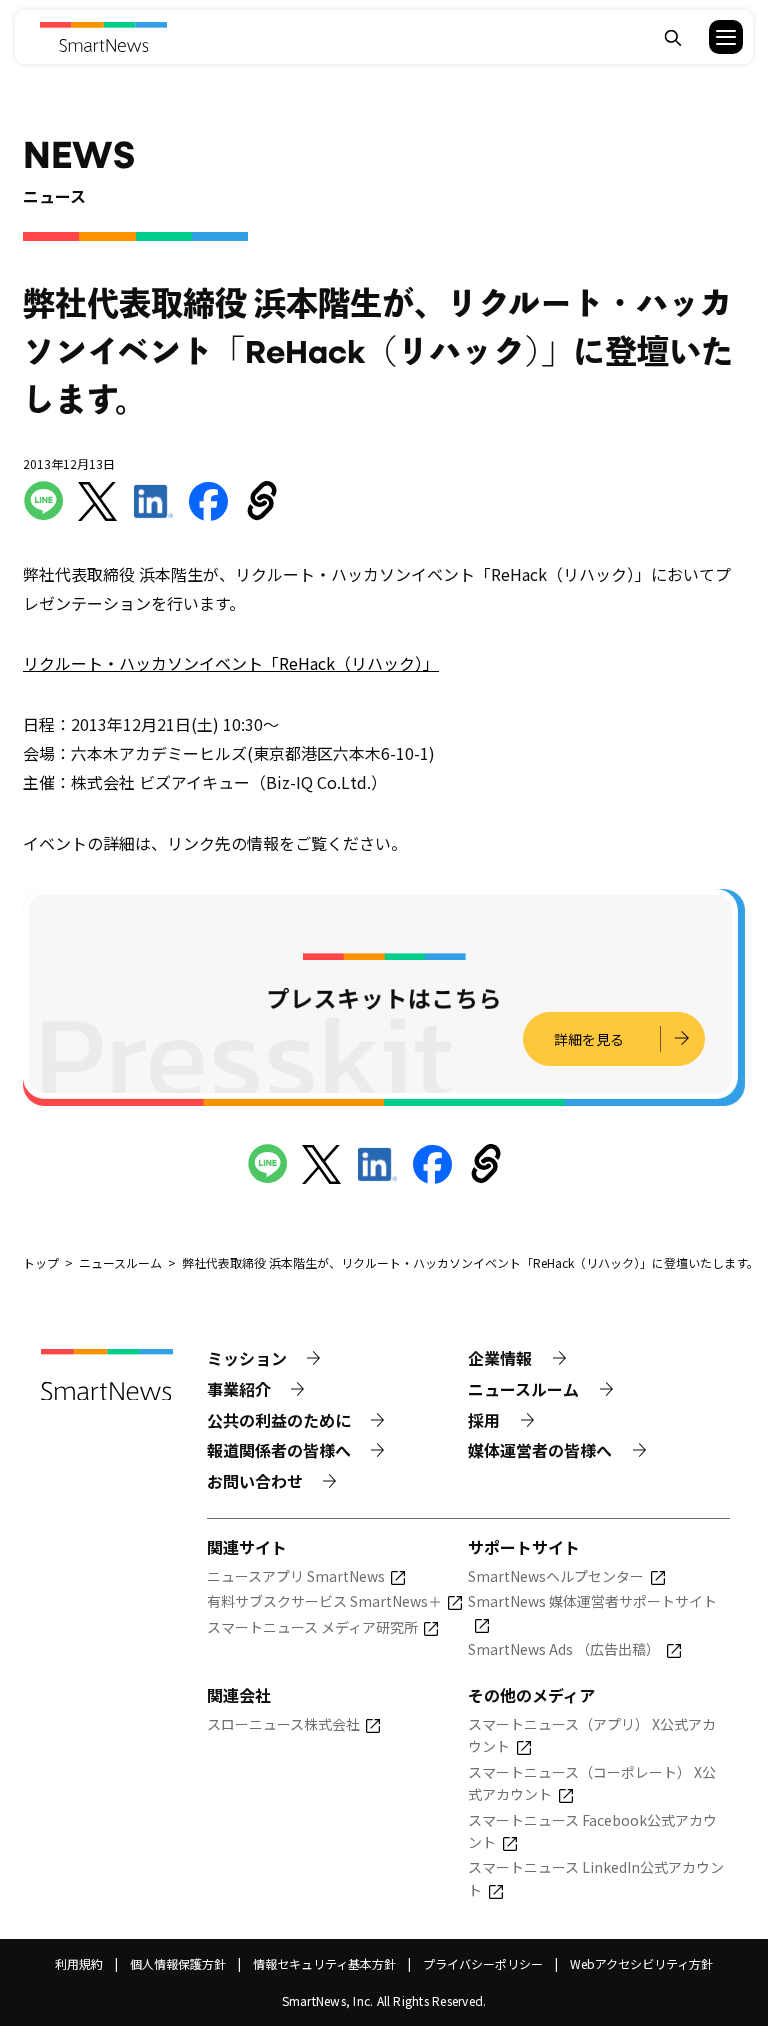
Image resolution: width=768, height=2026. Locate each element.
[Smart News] (103, 37)
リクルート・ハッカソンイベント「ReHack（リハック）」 (231, 663)
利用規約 (79, 1963)
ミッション (247, 1358)
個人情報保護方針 (178, 1963)
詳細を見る (589, 1039)
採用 (484, 1420)
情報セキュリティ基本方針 (324, 1963)
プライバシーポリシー (483, 1963)
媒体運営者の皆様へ (540, 1450)
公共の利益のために (279, 1420)
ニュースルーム (523, 1389)
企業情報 (500, 1358)
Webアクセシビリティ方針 (641, 1963)
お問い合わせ (255, 1481)
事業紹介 (239, 1389)
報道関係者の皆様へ (279, 1450)
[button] (713, 37)
